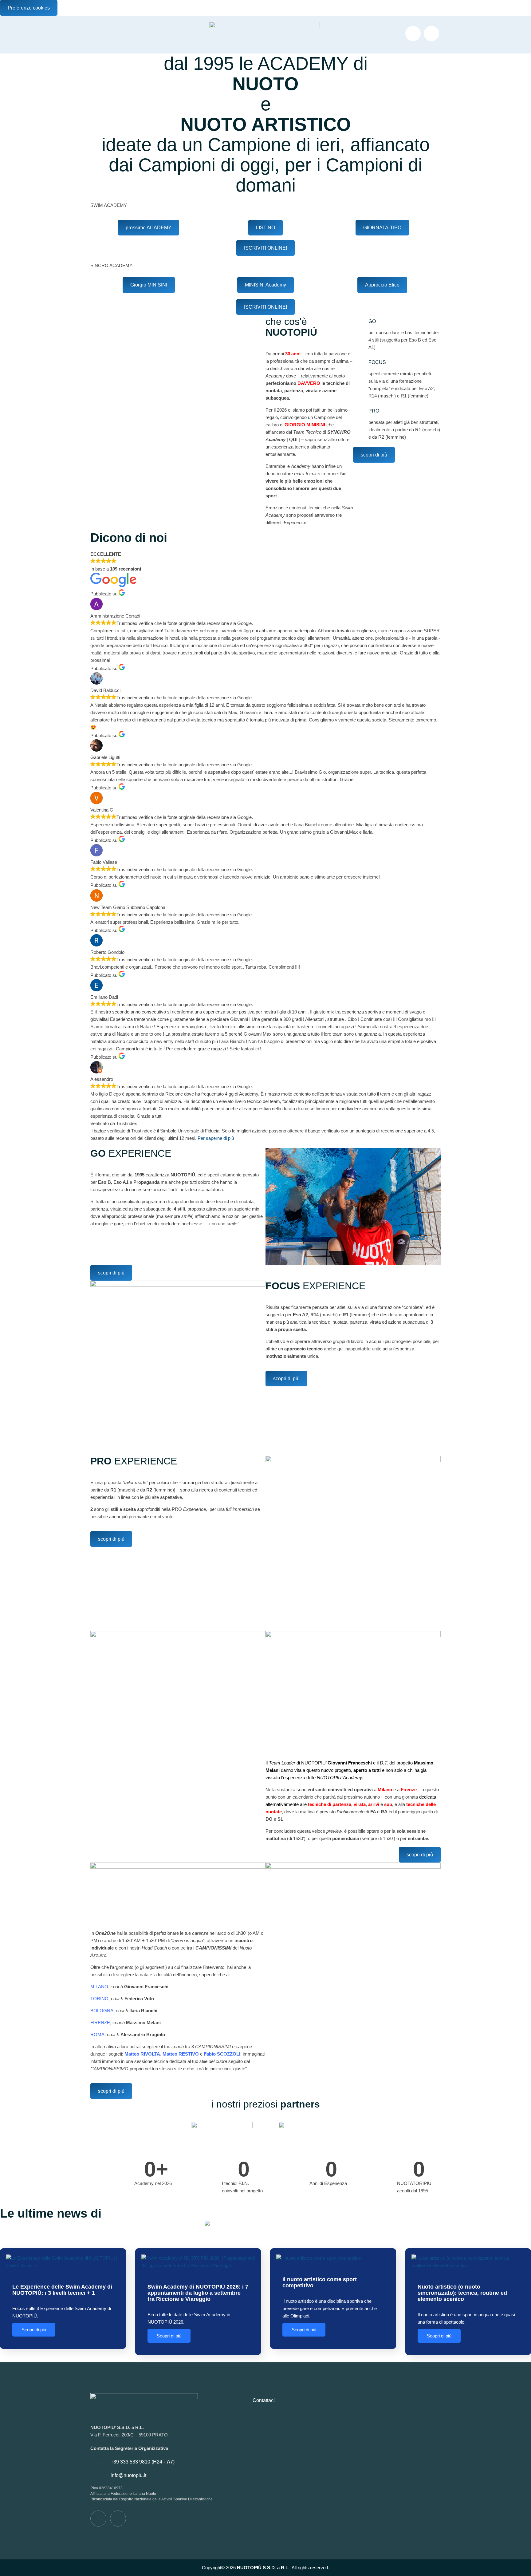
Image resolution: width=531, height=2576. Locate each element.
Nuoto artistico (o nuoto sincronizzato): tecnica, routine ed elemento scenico (462, 2293)
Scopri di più (34, 2330)
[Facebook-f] (98, 2519)
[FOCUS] (361, 365)
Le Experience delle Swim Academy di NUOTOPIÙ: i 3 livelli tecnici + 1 (62, 2290)
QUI (293, 439)
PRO (374, 411)
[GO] (361, 324)
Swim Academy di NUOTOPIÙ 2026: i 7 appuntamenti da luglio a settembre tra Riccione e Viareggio (198, 2293)
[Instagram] (431, 34)
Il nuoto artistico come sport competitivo (320, 2282)
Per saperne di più (216, 1138)
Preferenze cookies (29, 8)
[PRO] (361, 413)
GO (372, 321)
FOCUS (377, 362)
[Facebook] (413, 34)
